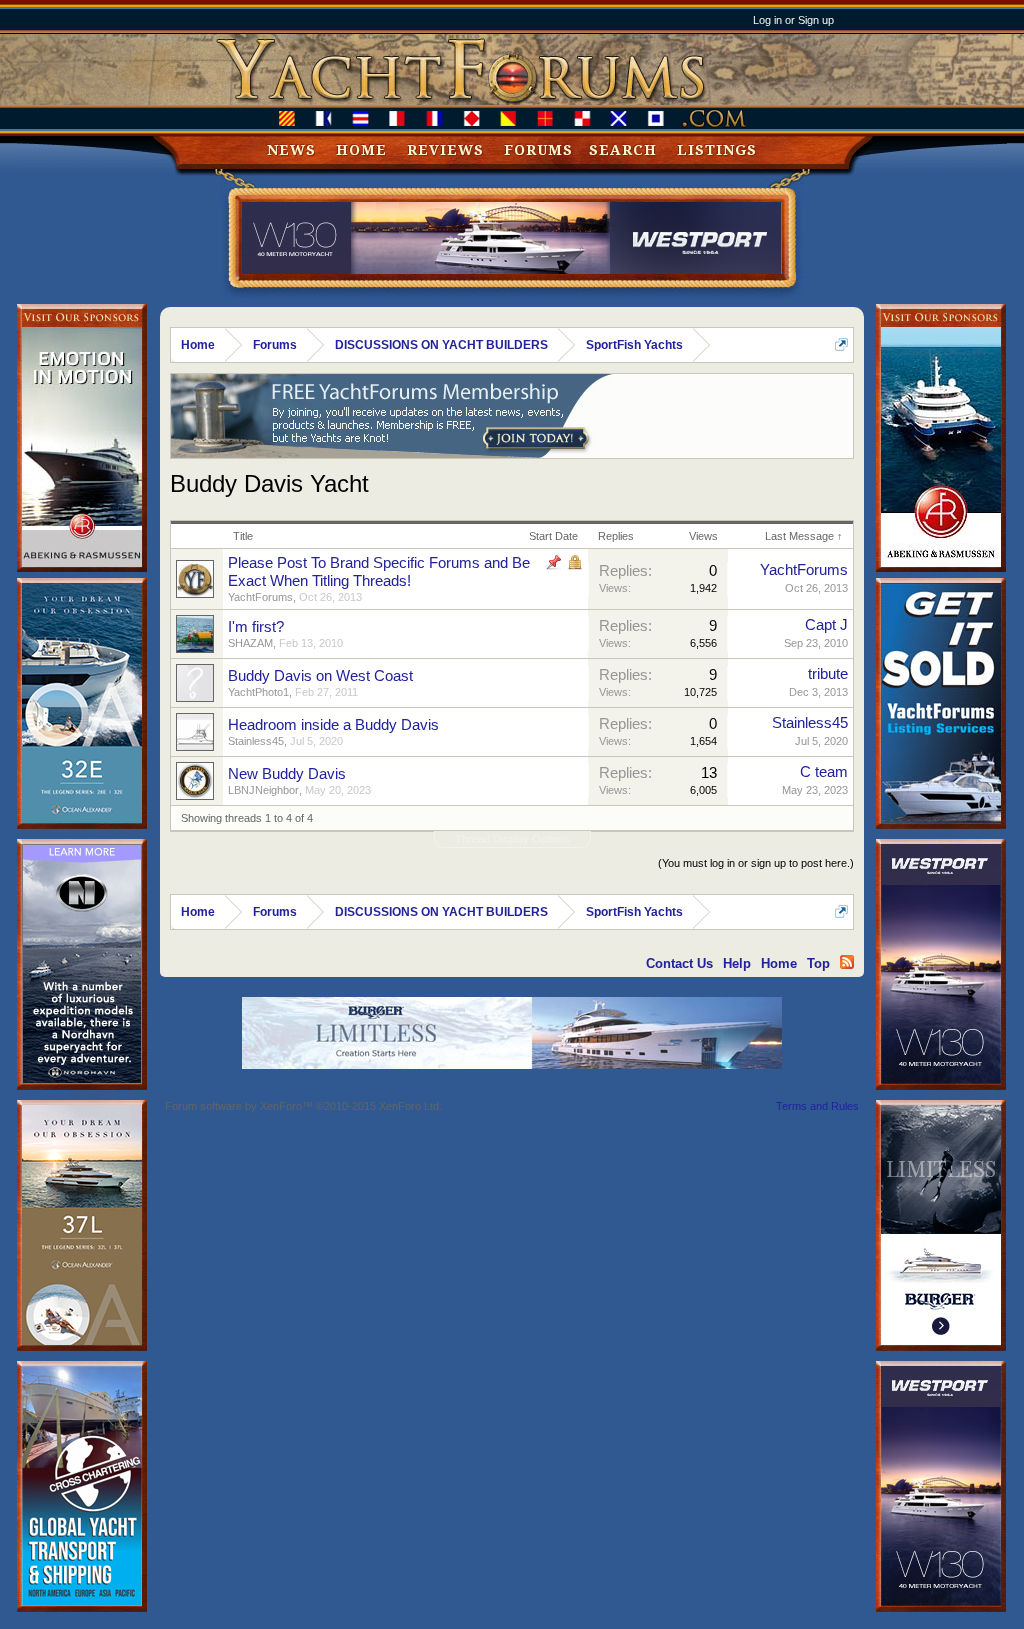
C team (824, 772)
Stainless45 (256, 741)
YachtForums (260, 597)
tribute (828, 674)
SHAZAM (250, 643)
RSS (847, 962)
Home (361, 150)
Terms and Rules (817, 1106)
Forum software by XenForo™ (303, 1106)
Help (737, 963)
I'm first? (256, 627)
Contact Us (679, 963)
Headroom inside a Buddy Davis (333, 725)
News (291, 150)
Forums (538, 150)
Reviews (445, 150)
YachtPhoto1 (258, 692)
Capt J (826, 625)
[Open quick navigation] (841, 344)
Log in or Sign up (793, 20)
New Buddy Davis (287, 774)
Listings (717, 150)
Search (623, 150)
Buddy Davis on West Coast (320, 676)
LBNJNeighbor (263, 790)
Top (818, 963)
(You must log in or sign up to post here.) (756, 863)
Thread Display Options (512, 839)
